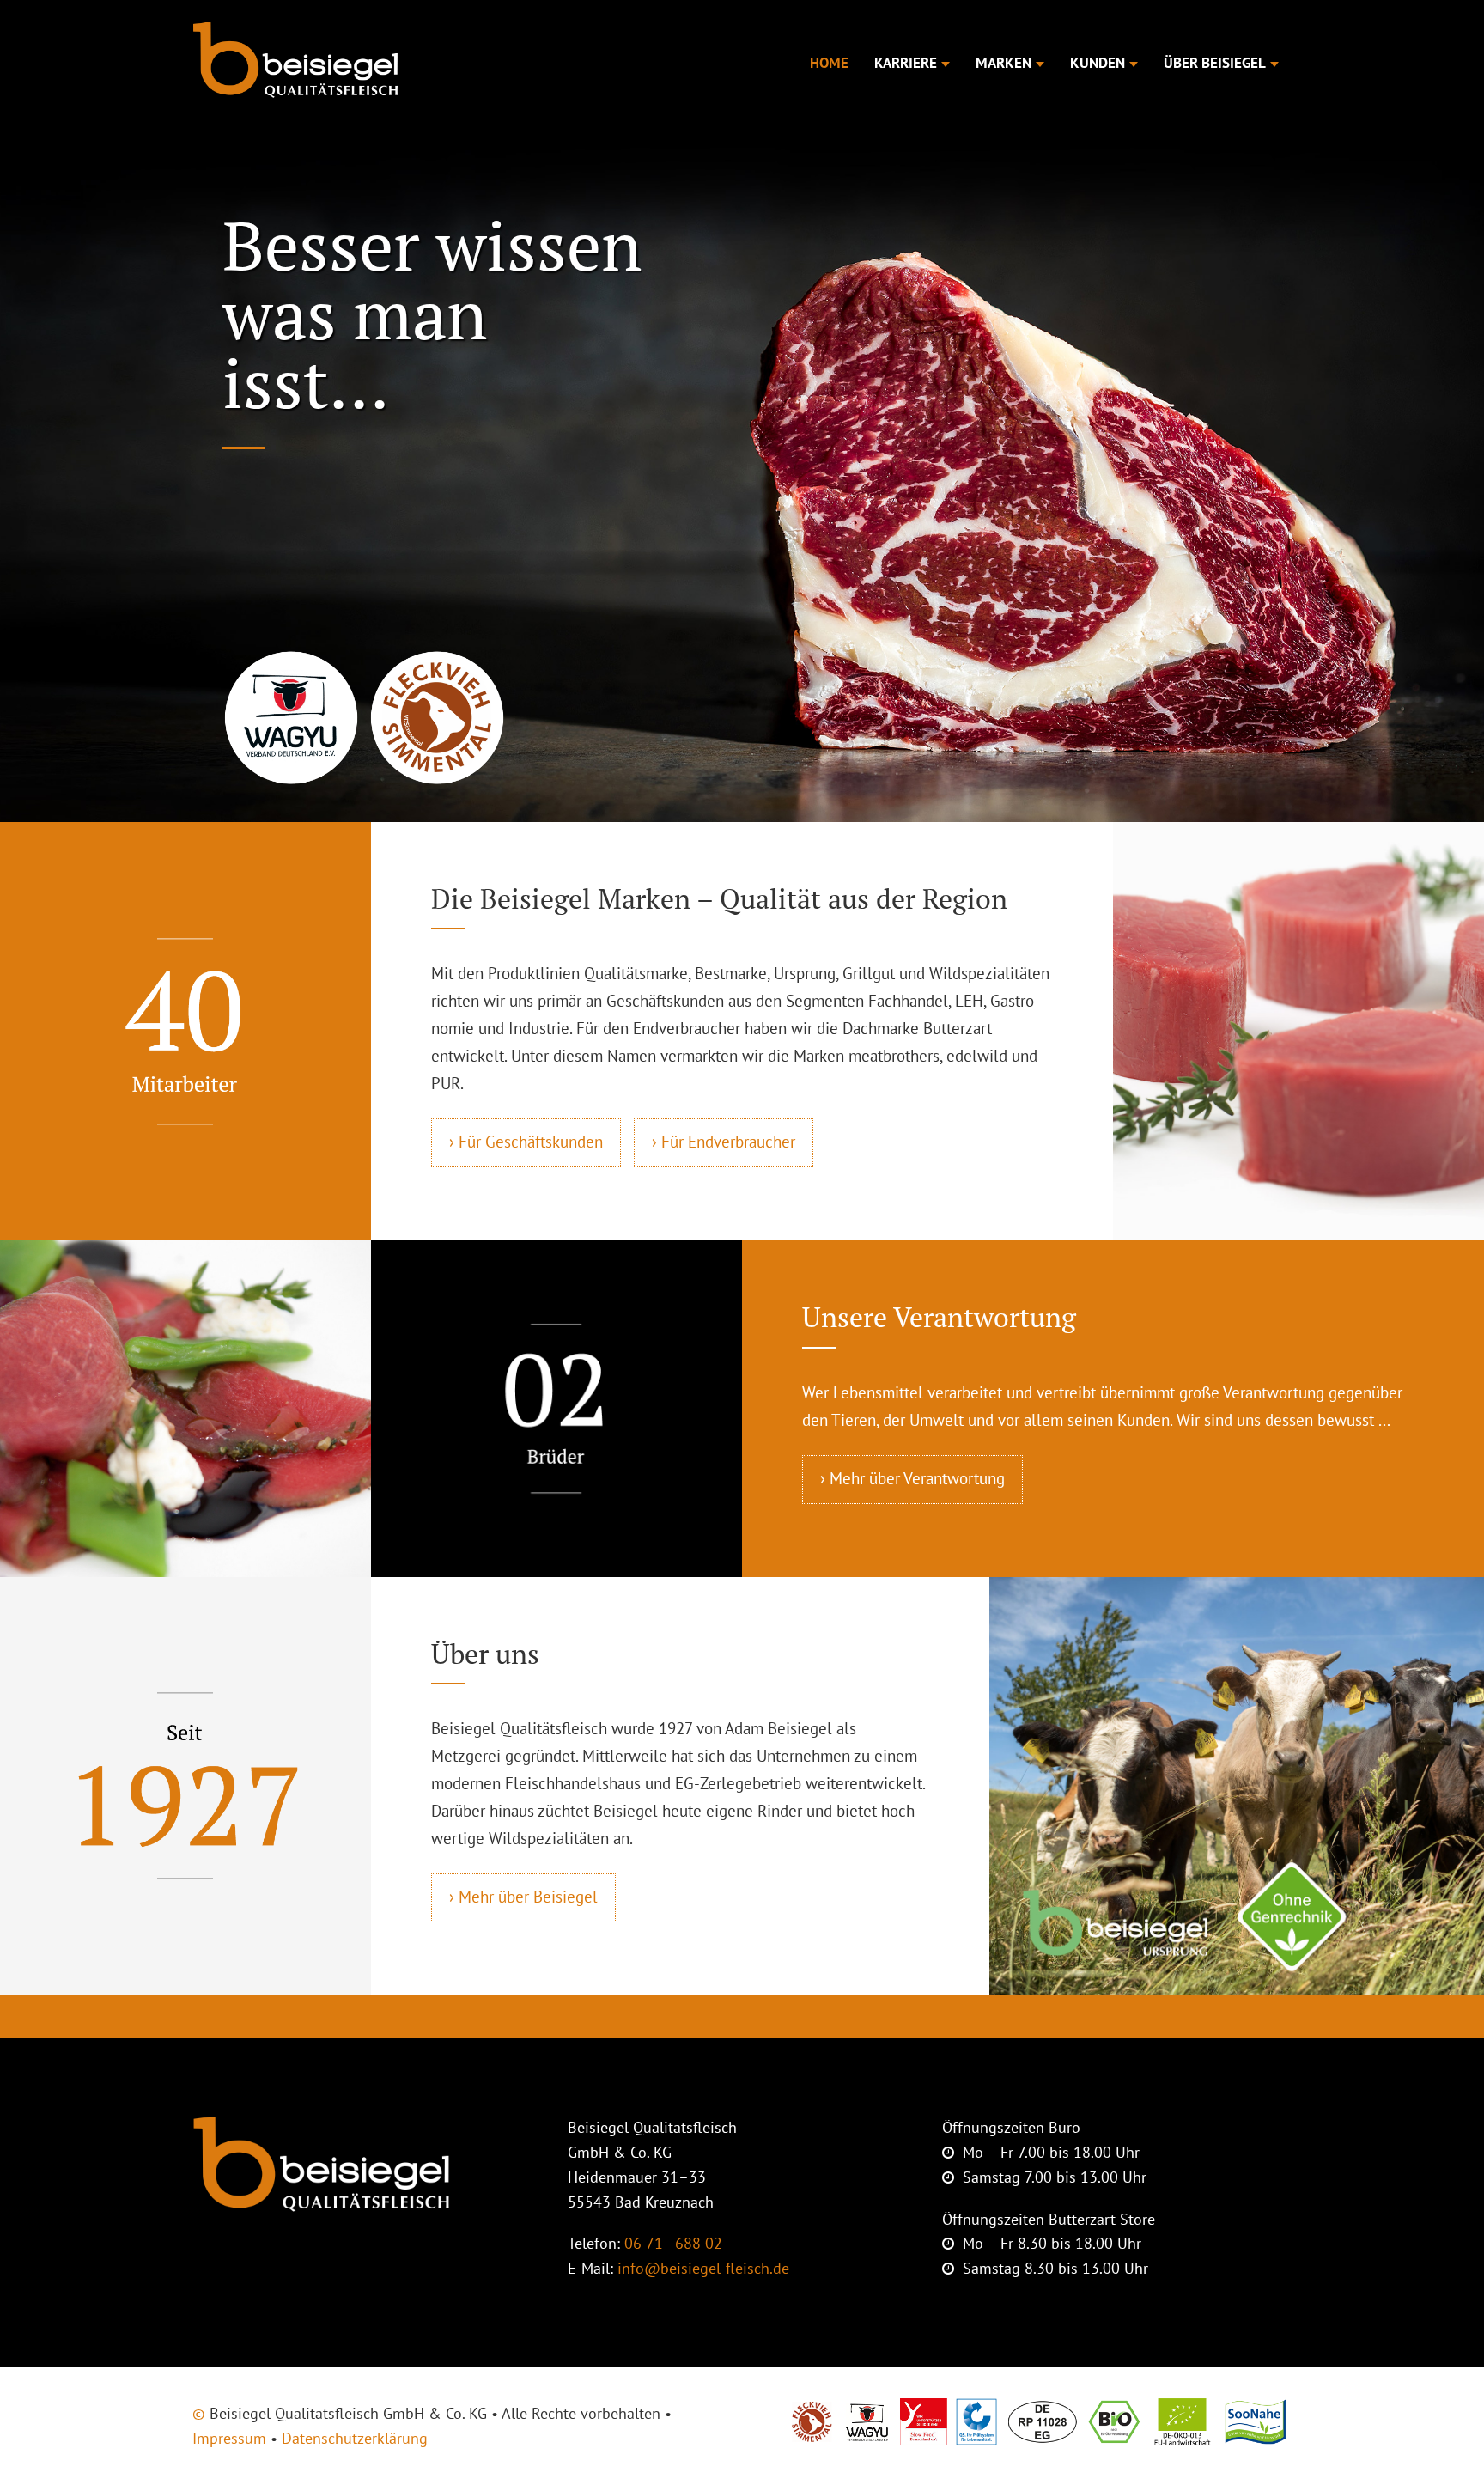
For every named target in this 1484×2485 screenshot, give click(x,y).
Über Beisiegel (1215, 63)
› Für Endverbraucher (724, 1142)
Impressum (229, 2438)
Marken (1004, 63)
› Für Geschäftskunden (526, 1142)
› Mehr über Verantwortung (912, 1478)
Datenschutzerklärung (355, 2438)
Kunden (1098, 63)
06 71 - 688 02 (673, 2243)
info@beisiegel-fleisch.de (703, 2268)
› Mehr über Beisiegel (523, 1897)
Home (829, 63)
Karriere (906, 63)
